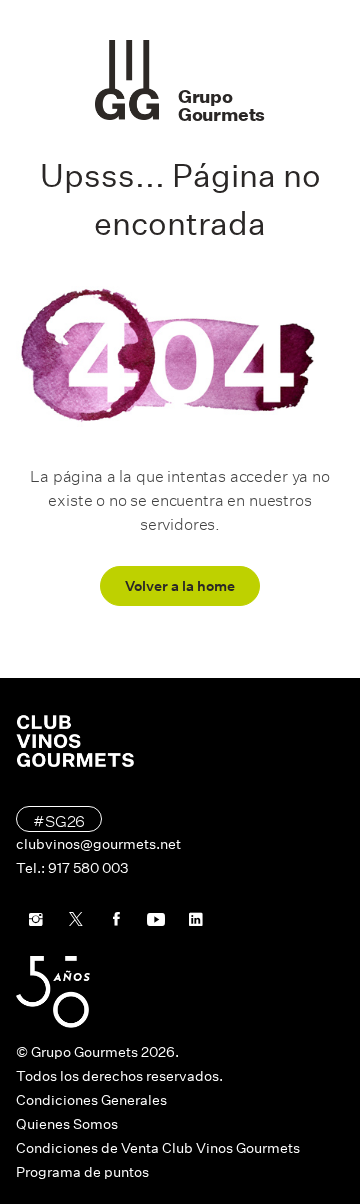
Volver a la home (180, 586)
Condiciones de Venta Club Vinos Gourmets (158, 1148)
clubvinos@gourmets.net (98, 844)
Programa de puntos (82, 1172)
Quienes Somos (67, 1124)
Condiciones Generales (91, 1100)
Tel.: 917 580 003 (72, 868)
